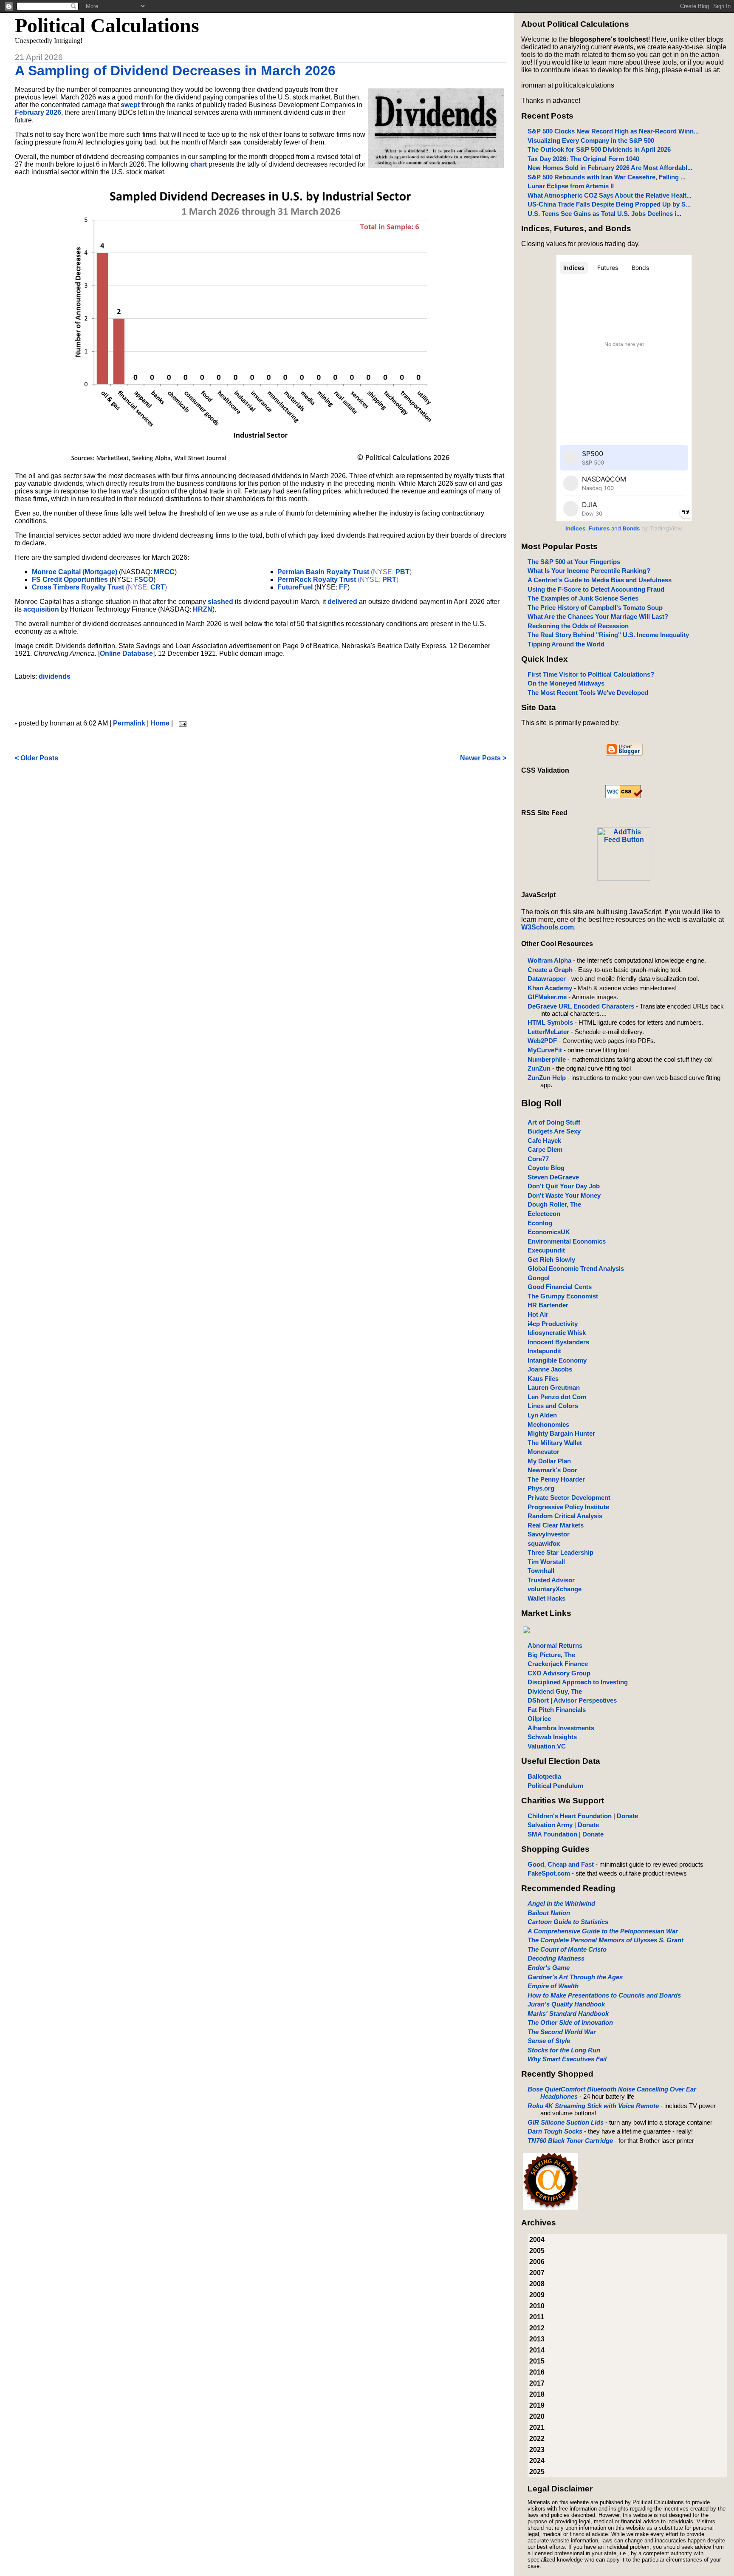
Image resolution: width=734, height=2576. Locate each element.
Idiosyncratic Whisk (557, 1333)
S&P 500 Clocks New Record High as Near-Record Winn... (613, 131)
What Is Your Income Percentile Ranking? (589, 571)
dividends (55, 676)
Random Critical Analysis (565, 1516)
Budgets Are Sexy (554, 1131)
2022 (537, 2439)
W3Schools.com (548, 927)
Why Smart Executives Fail (567, 2059)
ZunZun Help (547, 1078)
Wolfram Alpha (549, 960)
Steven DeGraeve (553, 1177)
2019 (537, 2405)
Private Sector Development (569, 1498)
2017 (537, 2383)
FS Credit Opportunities (70, 580)
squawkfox (544, 1543)
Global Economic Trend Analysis (576, 1268)
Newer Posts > (483, 758)
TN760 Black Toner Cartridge (570, 2141)
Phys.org (541, 1488)
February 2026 (38, 112)
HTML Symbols (550, 1022)
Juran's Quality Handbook (566, 2004)
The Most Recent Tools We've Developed (588, 693)
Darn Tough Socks (555, 2131)
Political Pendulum (555, 1786)
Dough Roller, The (554, 1204)
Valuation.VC (547, 1746)
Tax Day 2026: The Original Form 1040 (583, 159)
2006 (537, 2262)
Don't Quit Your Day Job (564, 1186)
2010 (537, 2306)
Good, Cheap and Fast (561, 1864)
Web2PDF (542, 1041)
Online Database (126, 653)
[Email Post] (181, 723)
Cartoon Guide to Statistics (568, 1922)
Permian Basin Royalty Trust (323, 572)
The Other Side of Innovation (570, 2022)
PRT (389, 580)
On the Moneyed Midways (566, 683)
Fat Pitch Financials (557, 1710)
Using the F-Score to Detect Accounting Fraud (596, 589)
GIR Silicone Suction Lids (566, 2122)
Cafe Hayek (544, 1141)
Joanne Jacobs (550, 1369)
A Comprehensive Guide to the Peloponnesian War (603, 1931)
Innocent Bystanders (558, 1342)
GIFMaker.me (547, 997)
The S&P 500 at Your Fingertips (574, 562)
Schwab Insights (552, 1737)
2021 (537, 2427)
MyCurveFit (545, 1050)
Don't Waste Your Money (564, 1195)
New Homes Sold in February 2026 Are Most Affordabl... (610, 168)
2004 (537, 2240)
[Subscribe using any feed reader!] (624, 878)
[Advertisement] (260, 700)
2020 (537, 2416)
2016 (537, 2372)
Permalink (129, 723)
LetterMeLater (548, 1032)
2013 (537, 2339)
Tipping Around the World (566, 644)
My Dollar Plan (549, 1461)
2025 (537, 2472)
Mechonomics (548, 1424)
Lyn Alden (542, 1415)
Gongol (539, 1278)
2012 (537, 2328)
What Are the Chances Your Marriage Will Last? (598, 616)
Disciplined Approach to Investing (578, 1682)
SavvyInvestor (549, 1534)
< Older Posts (37, 758)
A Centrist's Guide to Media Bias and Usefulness (600, 580)
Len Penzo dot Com (557, 1397)
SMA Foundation (552, 1834)
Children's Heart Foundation (570, 1816)
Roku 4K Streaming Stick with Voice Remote (593, 2106)
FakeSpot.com (549, 1873)
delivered (342, 602)
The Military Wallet (555, 1443)
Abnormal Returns (555, 1645)
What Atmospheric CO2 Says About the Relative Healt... (610, 195)
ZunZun (539, 1068)
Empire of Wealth (553, 1986)
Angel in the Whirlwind (561, 1903)
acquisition (41, 609)
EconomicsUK (549, 1232)
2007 (537, 2273)
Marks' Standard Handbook (568, 2013)
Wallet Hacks (546, 1598)
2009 (537, 2295)
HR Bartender (548, 1305)
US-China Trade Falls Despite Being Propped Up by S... (609, 204)
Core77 (538, 1159)
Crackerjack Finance (558, 1664)
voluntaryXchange (555, 1589)
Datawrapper (547, 979)
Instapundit (544, 1351)
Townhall (541, 1571)
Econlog (540, 1223)
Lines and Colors (553, 1406)
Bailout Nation (549, 1913)
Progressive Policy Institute (568, 1507)
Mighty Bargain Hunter (561, 1433)
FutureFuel (295, 587)
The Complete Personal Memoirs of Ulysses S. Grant (606, 1940)
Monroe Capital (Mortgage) (75, 572)
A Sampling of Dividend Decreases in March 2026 (175, 71)
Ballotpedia (544, 1776)
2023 (537, 2450)
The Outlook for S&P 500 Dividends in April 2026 (599, 149)
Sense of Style (549, 2041)
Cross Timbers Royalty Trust (78, 587)
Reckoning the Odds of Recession (578, 626)
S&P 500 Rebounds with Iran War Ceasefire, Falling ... (607, 177)
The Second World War (562, 2032)
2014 (537, 2350)
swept (130, 105)
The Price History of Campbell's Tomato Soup (595, 608)
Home (160, 723)
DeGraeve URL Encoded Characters (581, 1006)
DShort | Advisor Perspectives (572, 1700)
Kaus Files (543, 1379)
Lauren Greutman (554, 1387)
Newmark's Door (552, 1470)
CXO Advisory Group (559, 1673)
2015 (537, 2361)
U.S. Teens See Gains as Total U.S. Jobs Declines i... (604, 214)
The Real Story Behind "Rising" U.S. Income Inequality (608, 635)
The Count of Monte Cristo (567, 1949)
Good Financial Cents (560, 1287)
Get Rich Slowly (551, 1260)
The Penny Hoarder (556, 1479)
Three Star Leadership (560, 1552)
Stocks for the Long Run (564, 2050)
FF (343, 587)
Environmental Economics (567, 1241)
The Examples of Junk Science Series (583, 598)
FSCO (144, 580)
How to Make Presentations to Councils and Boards (604, 1995)
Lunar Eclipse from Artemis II (571, 186)
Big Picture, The (551, 1655)
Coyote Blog (546, 1168)
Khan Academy (550, 988)
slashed (220, 602)
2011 (537, 2317)
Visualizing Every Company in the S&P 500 (591, 140)
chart (199, 164)
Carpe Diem (545, 1149)
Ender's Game (549, 1968)
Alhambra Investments (561, 1728)
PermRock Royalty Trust (317, 580)
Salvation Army (550, 1825)
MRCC (164, 572)
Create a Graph (550, 970)
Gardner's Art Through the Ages (575, 1977)
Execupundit (546, 1250)
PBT (402, 572)
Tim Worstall (546, 1562)
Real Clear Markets (556, 1525)
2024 (537, 2461)
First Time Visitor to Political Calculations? (591, 674)
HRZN (203, 609)
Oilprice (539, 1719)
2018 (537, 2394)
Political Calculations (107, 25)
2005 (537, 2251)
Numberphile (547, 1059)
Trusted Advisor (551, 1580)
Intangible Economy (557, 1360)
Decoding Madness (556, 1958)
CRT (158, 587)
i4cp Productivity (553, 1324)
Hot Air (538, 1314)
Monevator (543, 1452)
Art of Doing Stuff (554, 1122)
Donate (627, 1816)
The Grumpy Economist (563, 1296)
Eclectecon (544, 1214)
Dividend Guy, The (555, 1691)
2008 (537, 2284)
